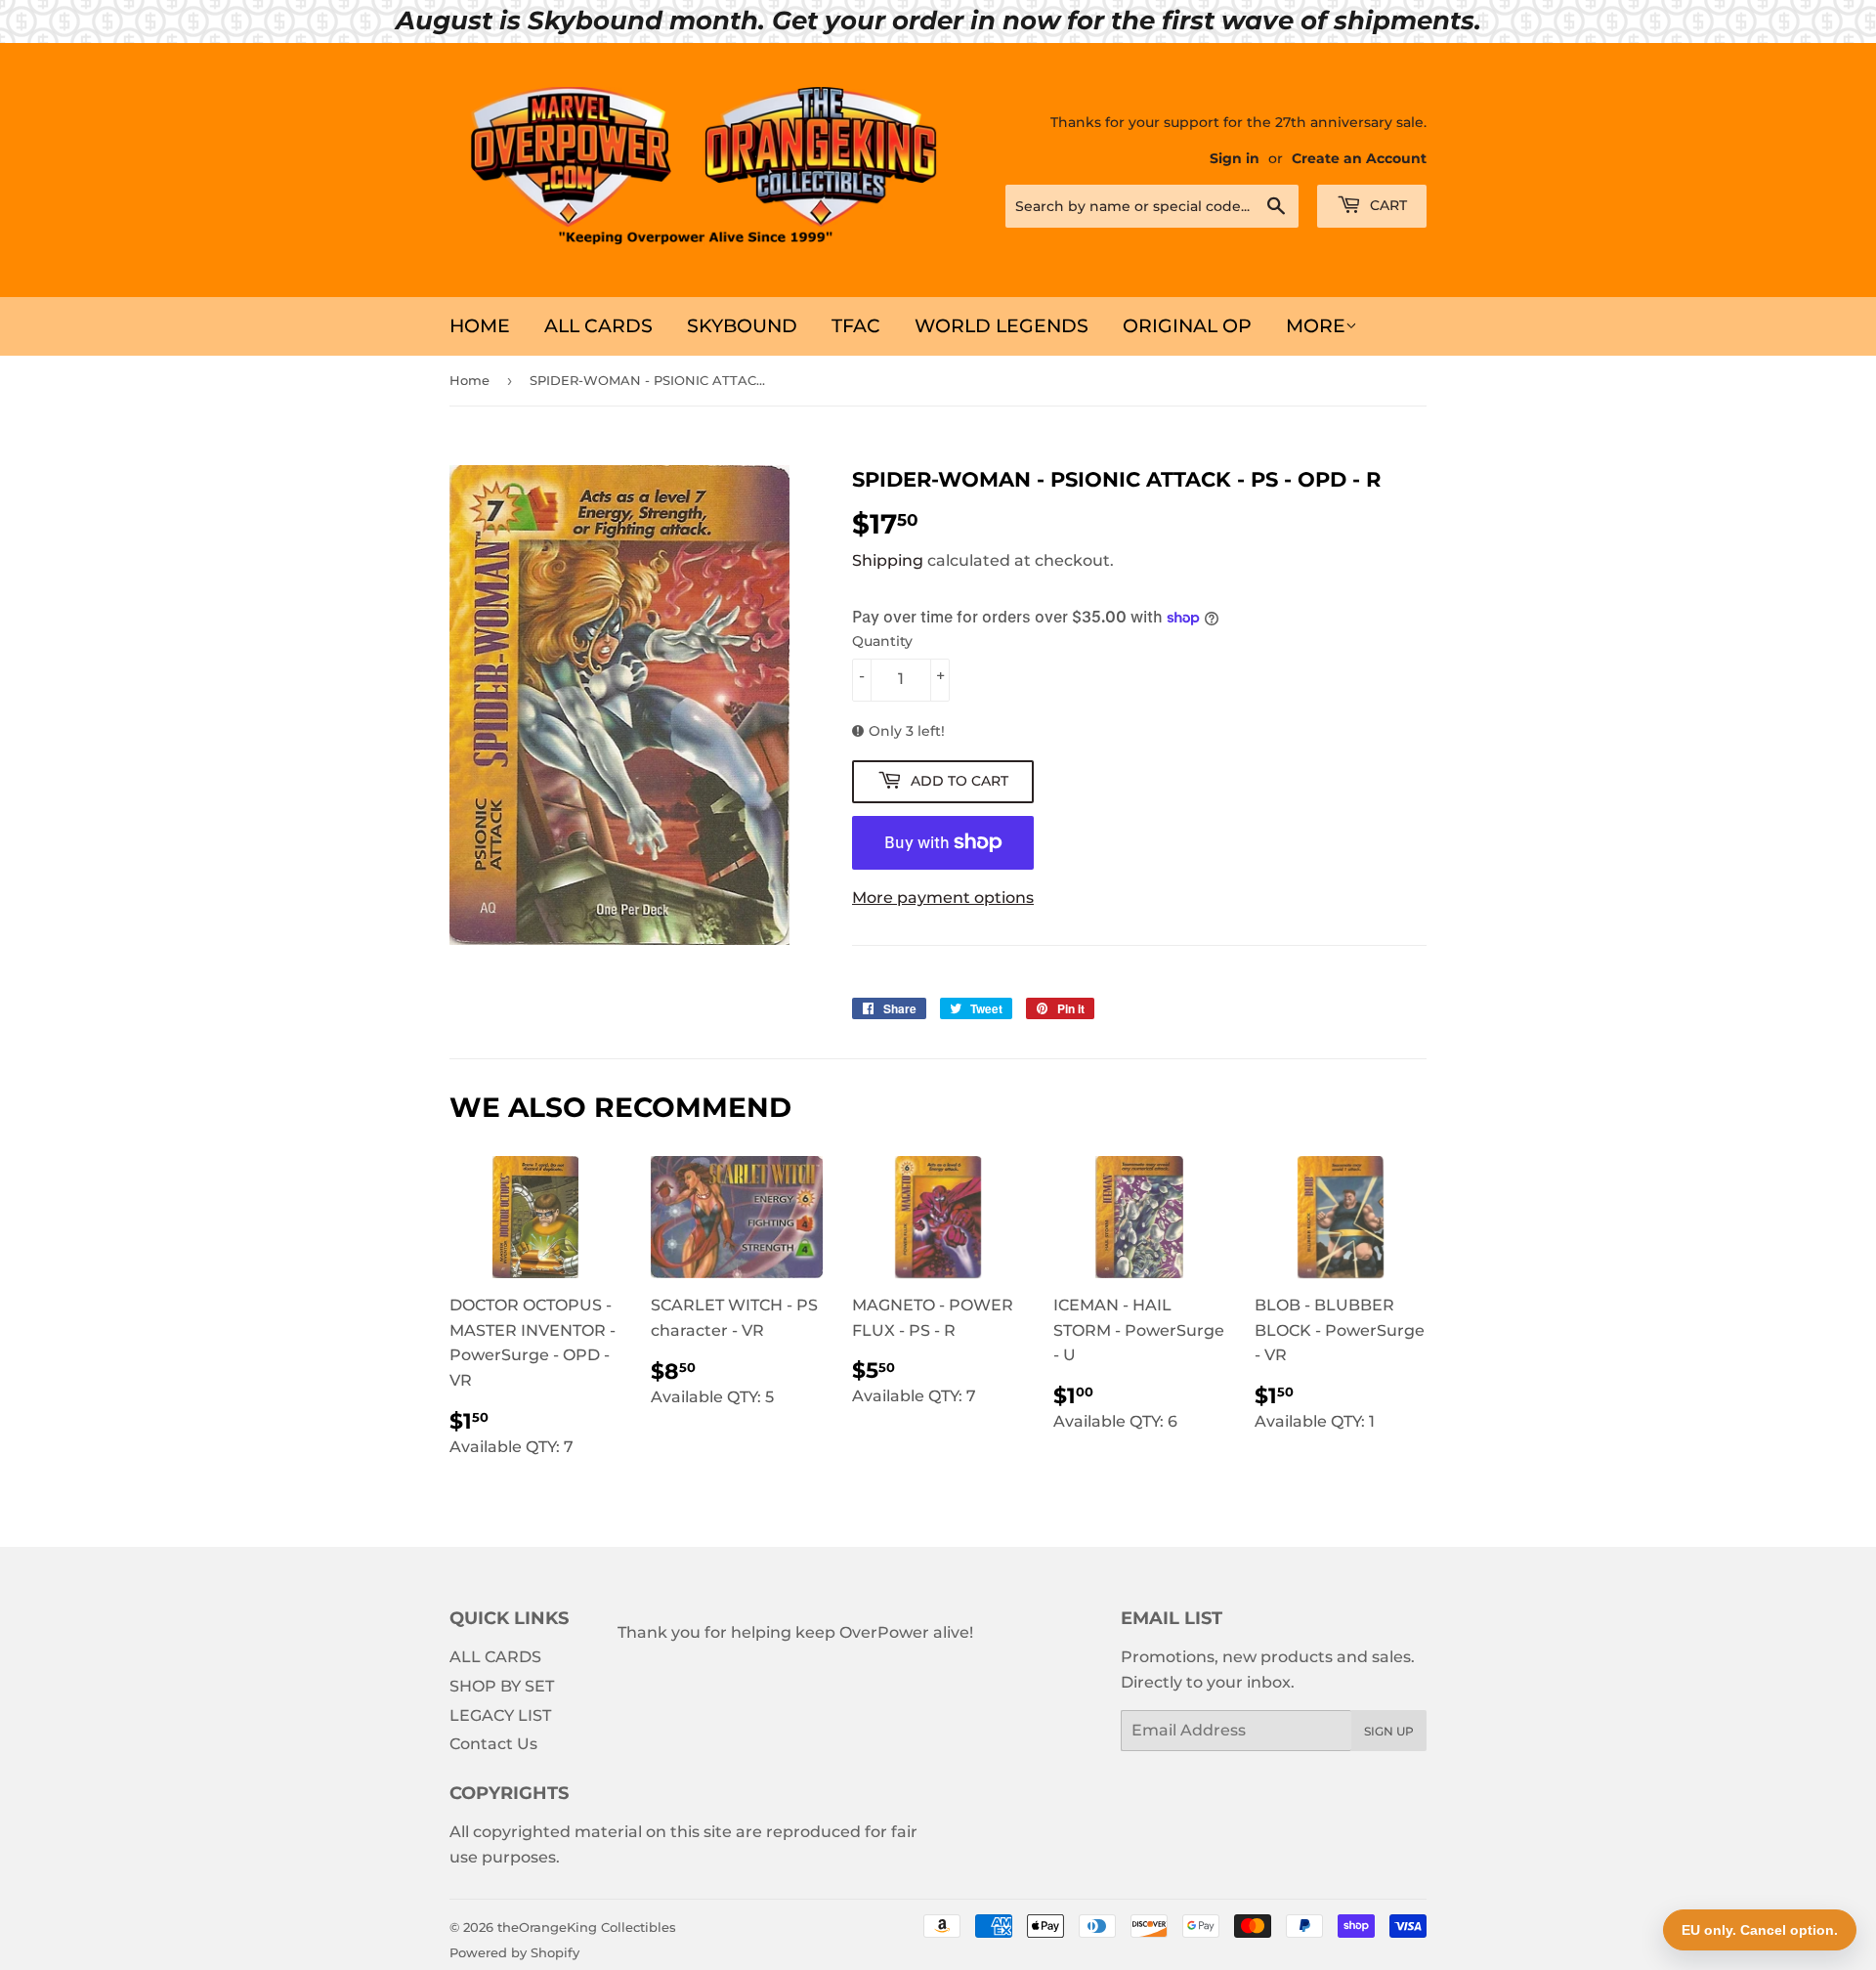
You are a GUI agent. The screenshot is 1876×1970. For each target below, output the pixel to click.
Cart (1386, 205)
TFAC (856, 326)
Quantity (882, 641)
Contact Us (493, 1744)
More (1316, 326)
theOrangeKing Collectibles (587, 1927)
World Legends (1002, 326)
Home (480, 326)
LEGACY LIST (500, 1715)
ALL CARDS (598, 326)
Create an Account (1359, 158)
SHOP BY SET (502, 1686)
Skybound (742, 326)
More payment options (943, 898)
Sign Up (1389, 1731)
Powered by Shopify (514, 1952)
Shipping (888, 560)
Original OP (1187, 326)
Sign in (1235, 158)
